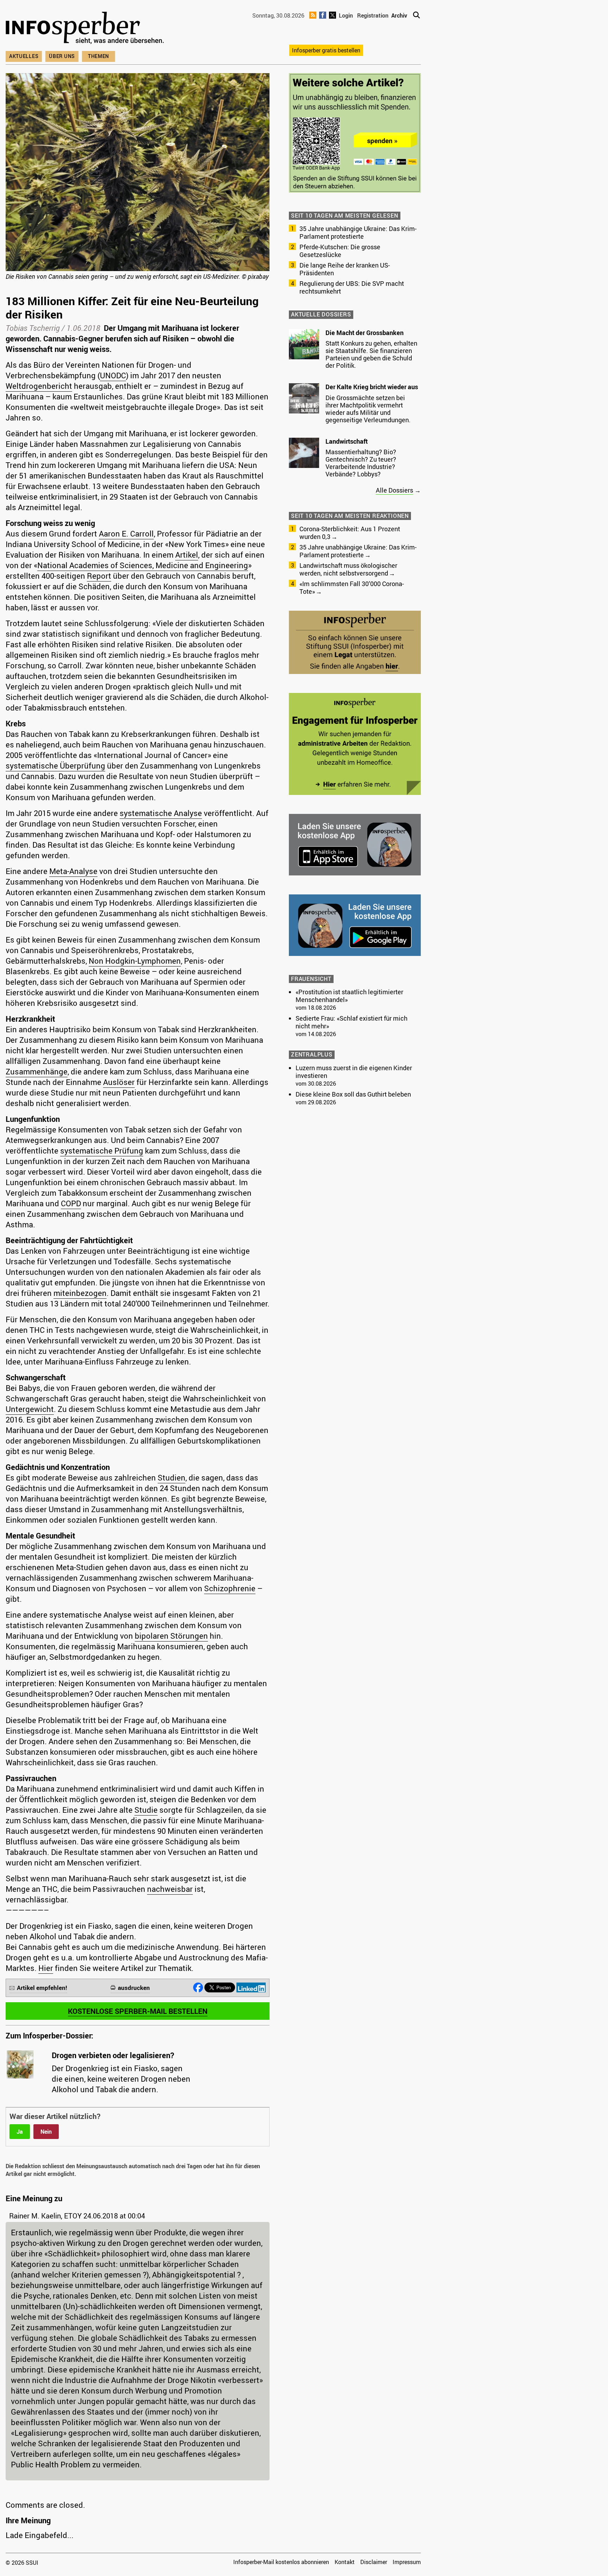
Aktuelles (24, 56)
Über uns (62, 56)
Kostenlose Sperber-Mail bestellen (138, 2011)
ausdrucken (134, 1988)
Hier (46, 1968)
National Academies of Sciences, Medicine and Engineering (143, 565)
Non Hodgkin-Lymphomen (135, 961)
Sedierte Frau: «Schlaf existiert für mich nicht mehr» (351, 1022)
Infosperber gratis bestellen (326, 50)
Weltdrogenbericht (39, 386)
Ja (20, 2132)
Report (99, 576)
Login (346, 15)
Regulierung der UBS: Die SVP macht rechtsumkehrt (352, 287)
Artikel (187, 555)
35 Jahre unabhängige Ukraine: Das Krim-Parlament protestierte (358, 232)
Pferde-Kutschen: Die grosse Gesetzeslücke (340, 251)
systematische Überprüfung (55, 766)
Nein (46, 2132)
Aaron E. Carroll (126, 534)
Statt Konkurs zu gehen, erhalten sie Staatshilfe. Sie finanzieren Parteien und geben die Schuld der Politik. (371, 354)
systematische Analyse (161, 813)
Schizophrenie (230, 1588)
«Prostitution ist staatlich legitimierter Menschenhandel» (349, 996)
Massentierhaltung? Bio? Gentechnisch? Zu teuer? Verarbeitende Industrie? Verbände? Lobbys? (361, 463)
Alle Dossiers (394, 490)
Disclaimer (374, 2562)
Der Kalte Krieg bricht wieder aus (372, 387)
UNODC (113, 375)
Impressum (407, 2562)
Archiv (399, 15)
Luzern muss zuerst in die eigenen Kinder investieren (354, 1072)
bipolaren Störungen (171, 1636)
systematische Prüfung (102, 1151)
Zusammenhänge (37, 1071)
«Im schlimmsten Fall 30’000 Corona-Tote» (352, 587)
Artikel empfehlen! (42, 1988)
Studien (172, 1477)
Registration (373, 15)
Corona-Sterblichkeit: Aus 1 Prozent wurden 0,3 (350, 533)
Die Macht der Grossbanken (365, 333)
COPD (71, 1203)
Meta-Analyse (73, 871)
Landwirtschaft (347, 441)
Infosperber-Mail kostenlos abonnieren (281, 2562)
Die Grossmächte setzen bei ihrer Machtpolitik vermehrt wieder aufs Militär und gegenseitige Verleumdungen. (368, 409)
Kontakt (345, 2562)
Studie (146, 1810)
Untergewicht (30, 1409)
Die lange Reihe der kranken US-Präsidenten (345, 269)
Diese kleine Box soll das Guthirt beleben (353, 1094)
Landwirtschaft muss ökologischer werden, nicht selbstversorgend (348, 569)
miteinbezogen (80, 1293)
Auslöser (119, 1082)
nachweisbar (170, 1889)
